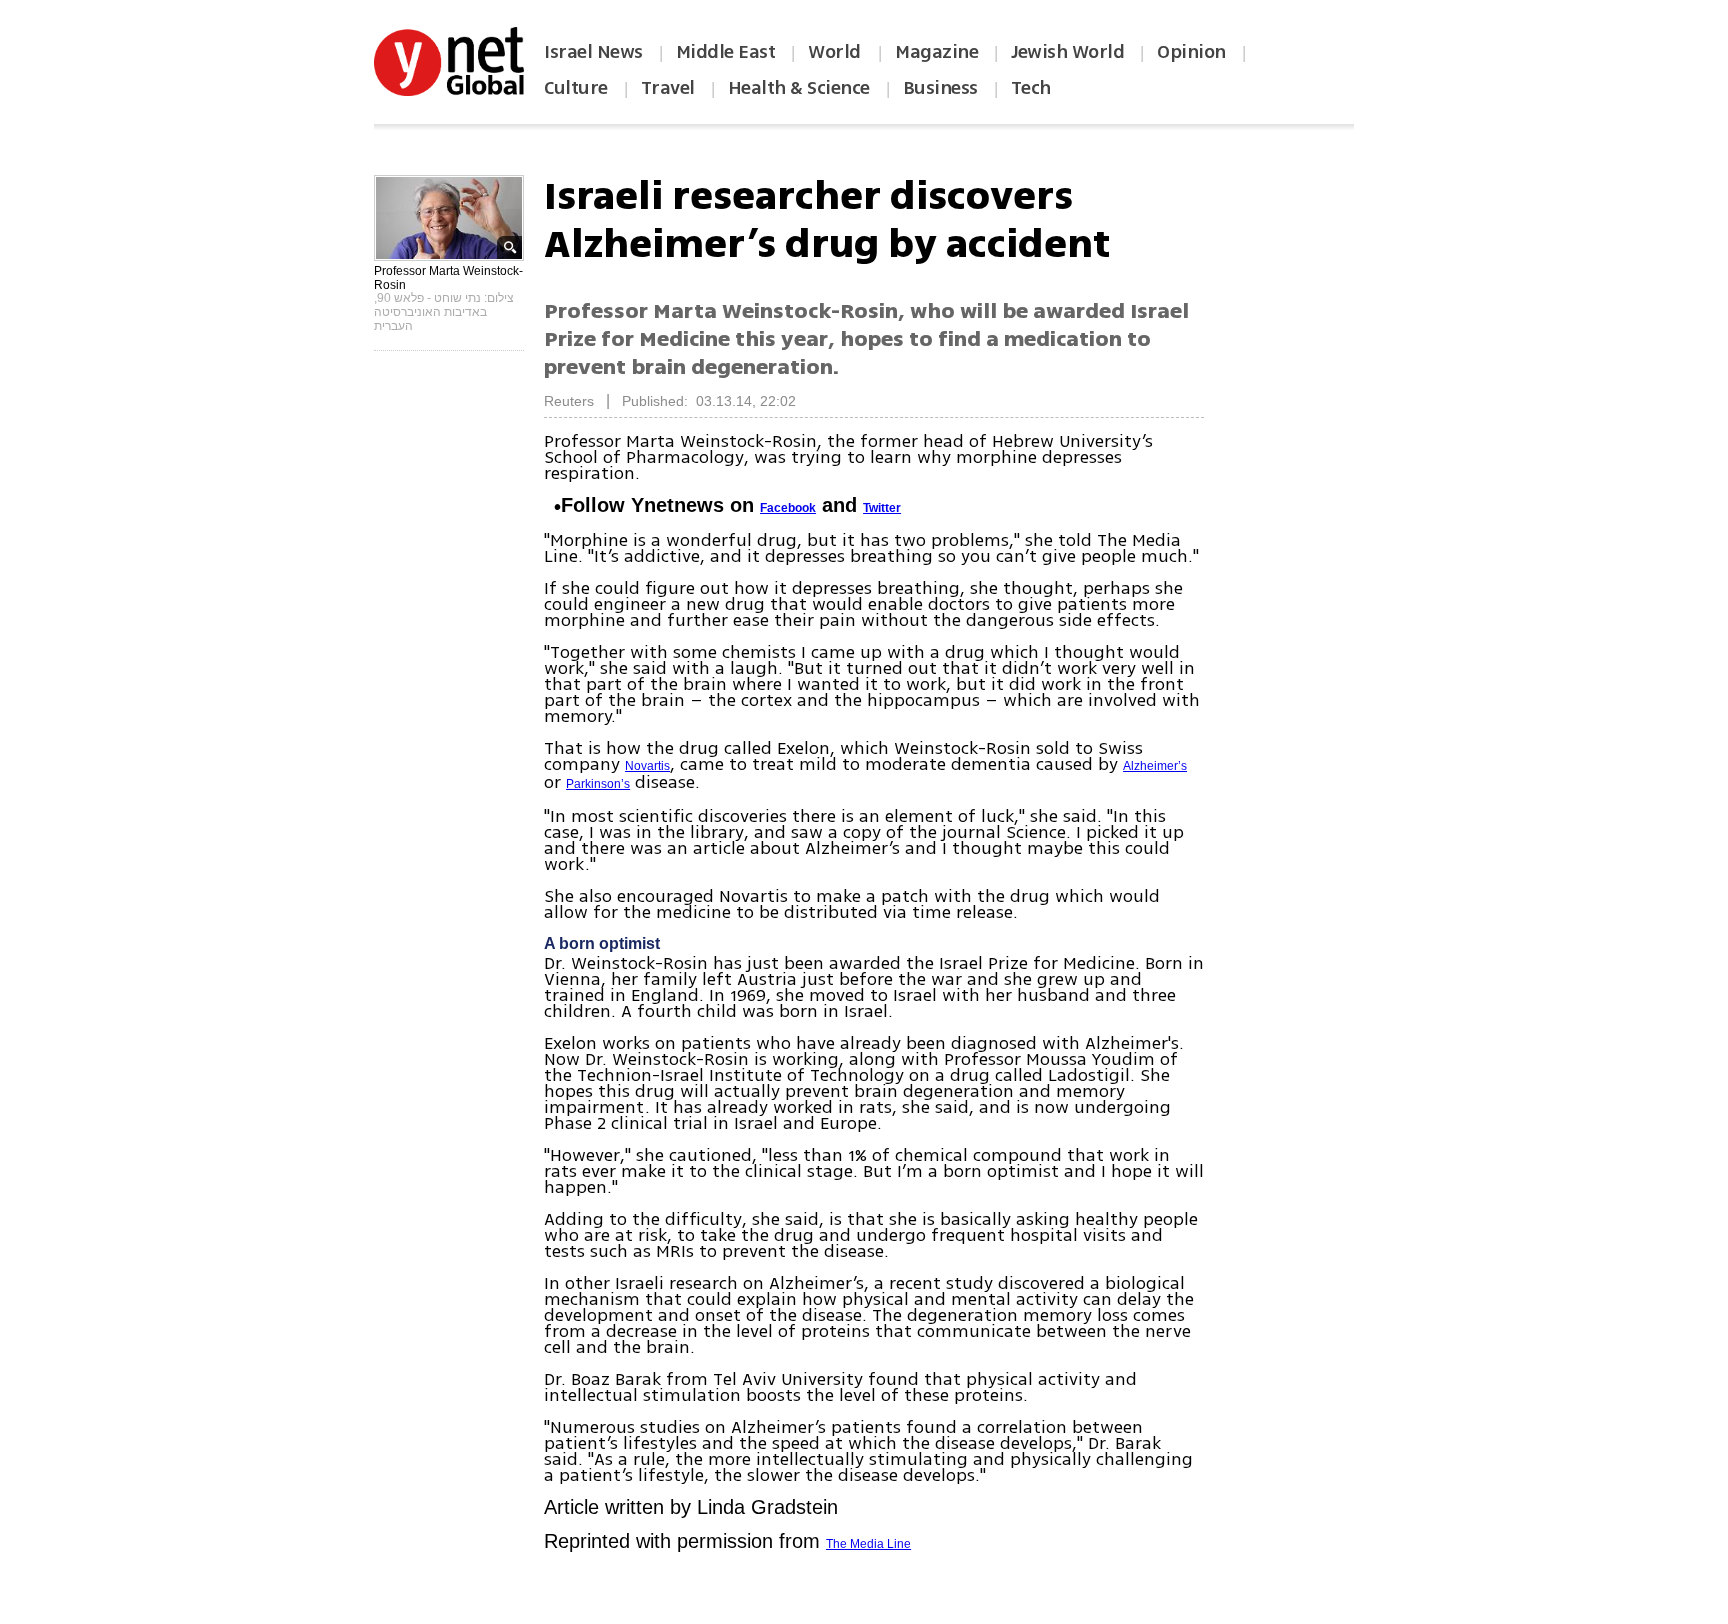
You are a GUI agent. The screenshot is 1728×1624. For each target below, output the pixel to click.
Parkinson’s (598, 784)
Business (940, 88)
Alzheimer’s (1155, 766)
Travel (668, 88)
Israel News (593, 52)
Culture (576, 88)
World (836, 52)
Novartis (647, 766)
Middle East (726, 52)
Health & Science (799, 88)
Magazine (936, 52)
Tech (1031, 88)
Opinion (1191, 52)
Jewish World (1067, 52)
